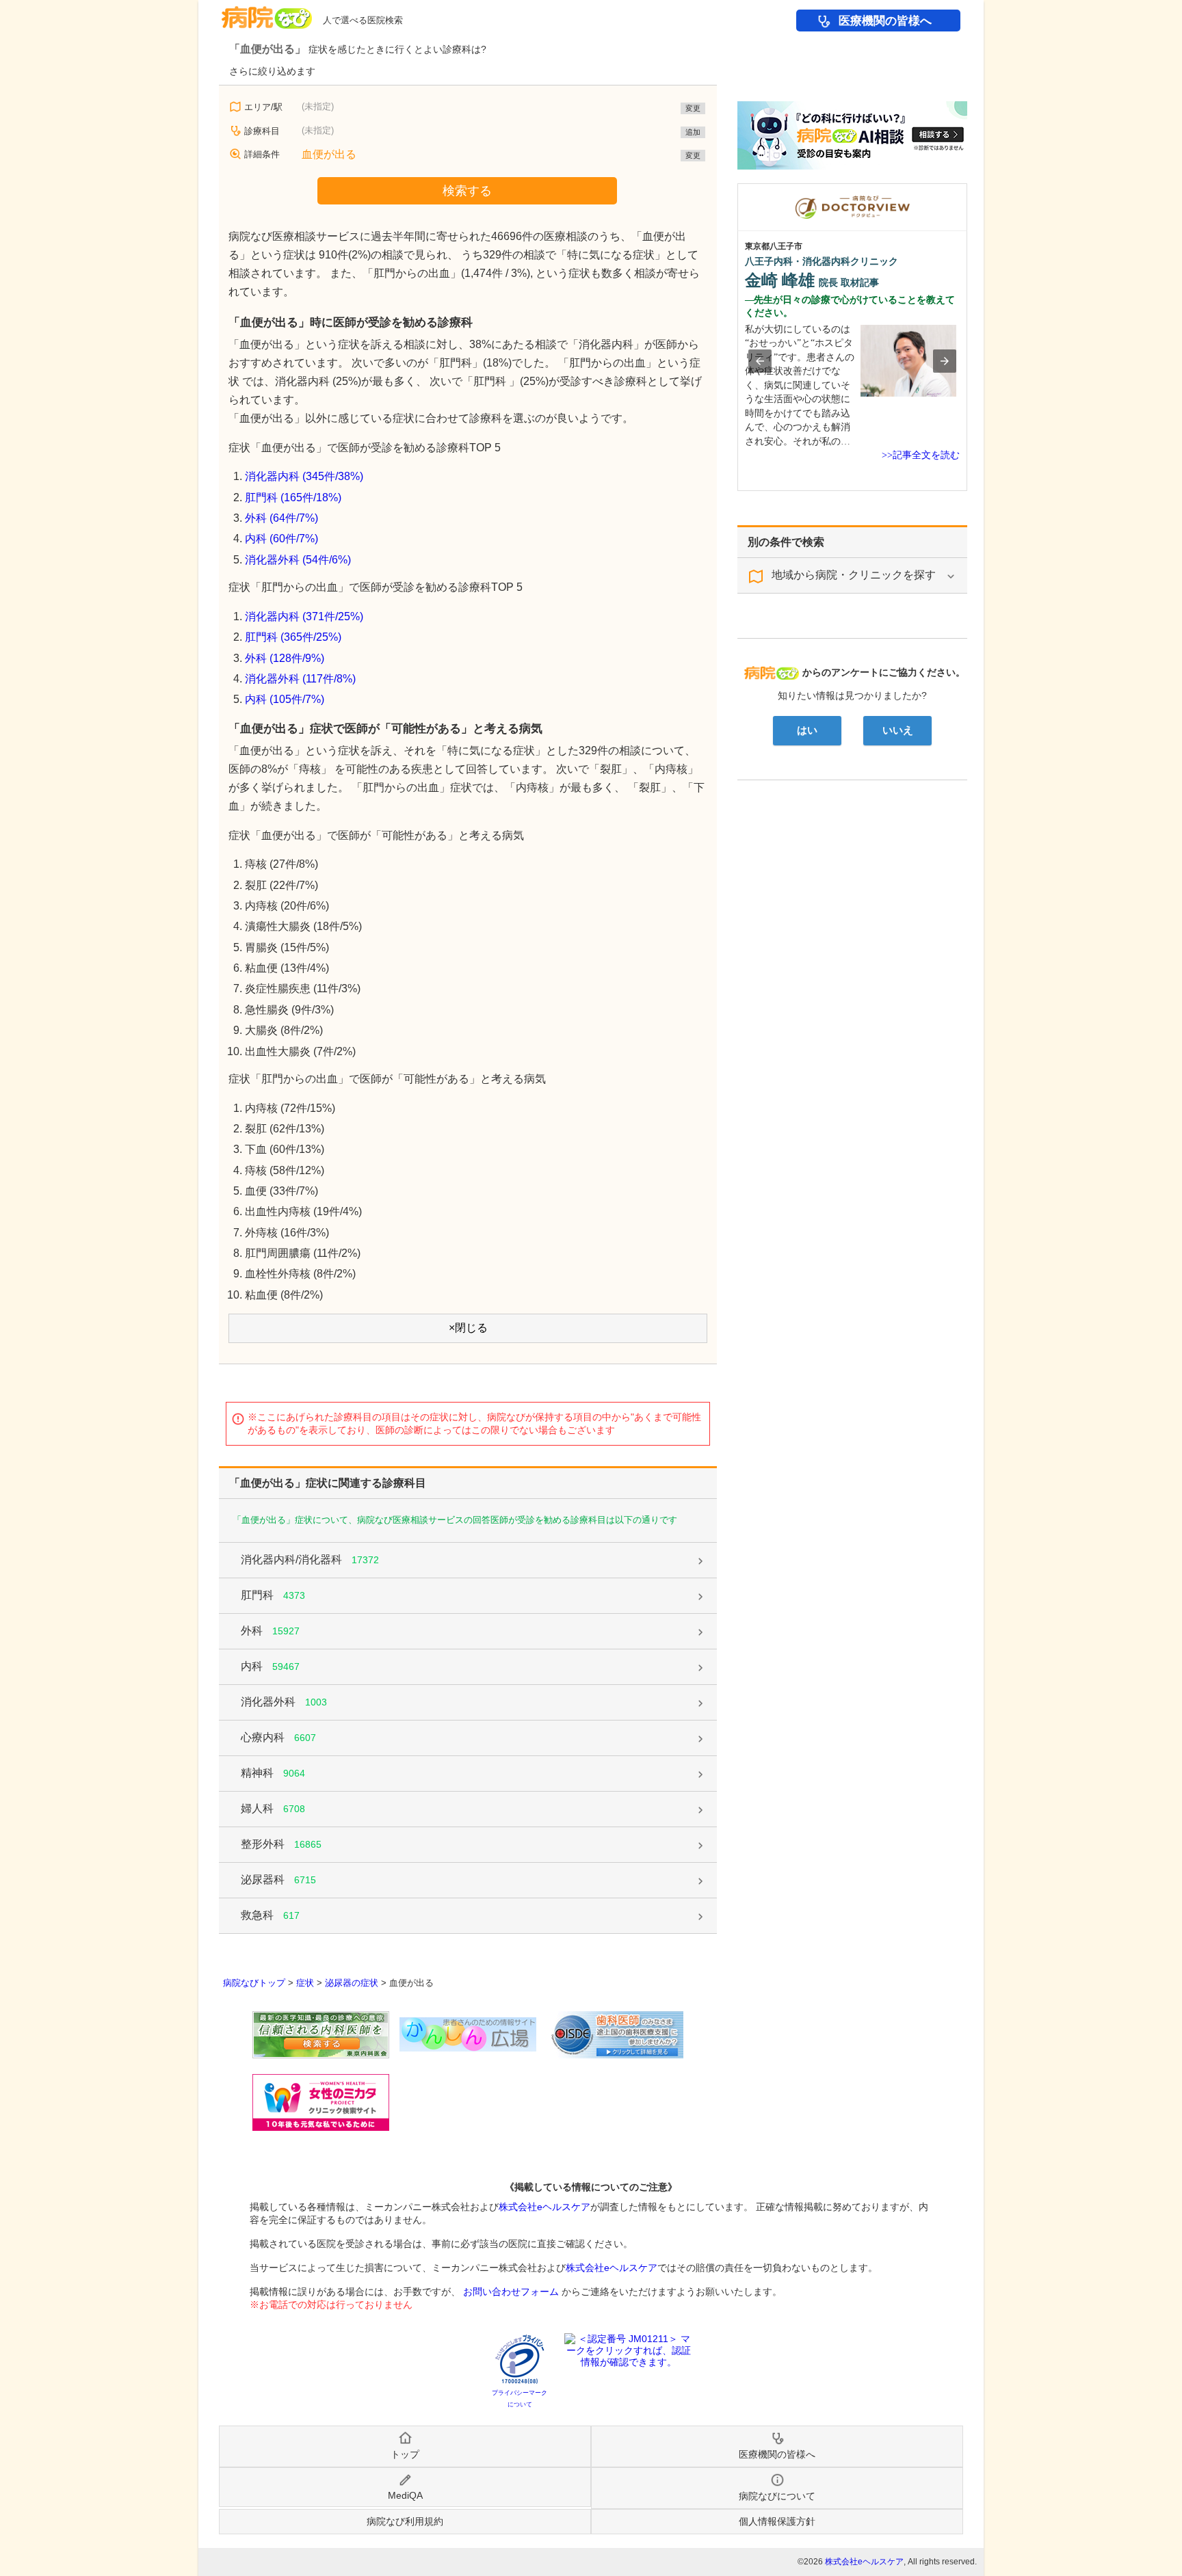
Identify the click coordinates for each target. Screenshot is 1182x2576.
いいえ (898, 730)
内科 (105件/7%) (285, 699)
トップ (405, 2454)
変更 (693, 108)
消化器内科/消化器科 (310, 1559)
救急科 (270, 1915)
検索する (467, 191)
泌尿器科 (278, 1880)
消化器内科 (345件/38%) (304, 476)
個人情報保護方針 (777, 2521)
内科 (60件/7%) (281, 539)
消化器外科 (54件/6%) (298, 560)
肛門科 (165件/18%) (293, 497)
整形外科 (281, 1844)
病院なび (267, 13)
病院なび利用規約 (405, 2521)
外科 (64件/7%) (281, 518)
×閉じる (468, 1328)
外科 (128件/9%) (285, 658)
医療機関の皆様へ (885, 21)
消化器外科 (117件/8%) (300, 679)
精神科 (273, 1773)
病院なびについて (777, 2496)
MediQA (405, 2495)
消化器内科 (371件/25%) (304, 616)
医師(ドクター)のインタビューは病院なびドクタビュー (967, 190)
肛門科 (273, 1595)
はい (807, 730)
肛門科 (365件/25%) (293, 637)
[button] (760, 361)
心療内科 (278, 1737)
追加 (693, 132)
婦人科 (273, 1808)
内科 (270, 1666)
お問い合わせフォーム (511, 2292)
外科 (270, 1631)
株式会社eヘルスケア (544, 2207)
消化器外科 (284, 1702)
